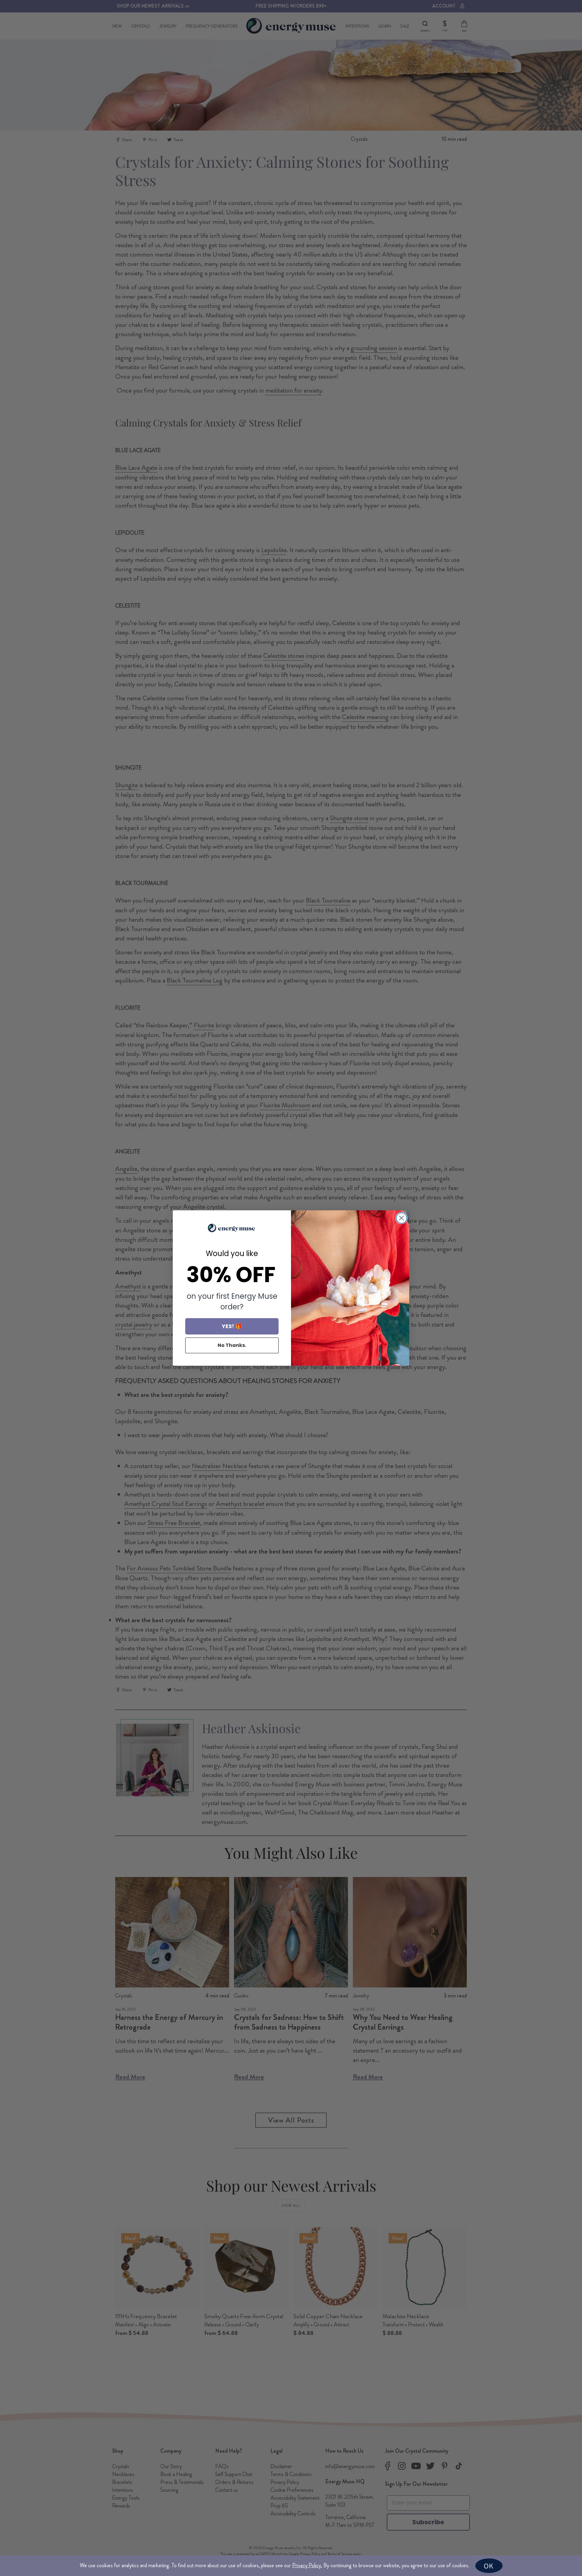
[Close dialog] (401, 1218)
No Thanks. (232, 1345)
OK (489, 2566)
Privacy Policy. (307, 2565)
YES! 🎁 (232, 1326)
